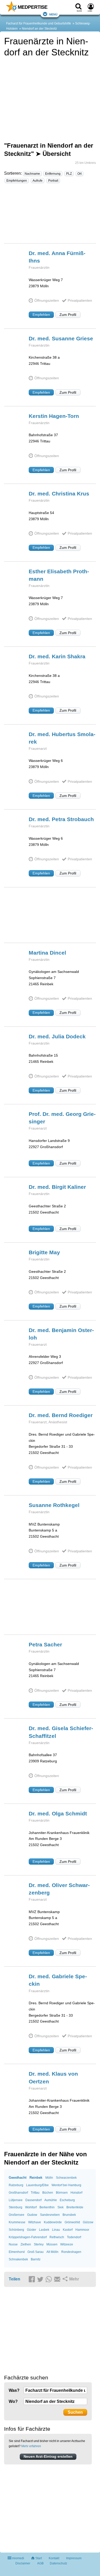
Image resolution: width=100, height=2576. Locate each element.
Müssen (52, 2244)
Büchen (48, 2193)
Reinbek (36, 2178)
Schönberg (16, 2230)
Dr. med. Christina (59, 494)
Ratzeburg (16, 2185)
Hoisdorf (76, 2193)
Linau (56, 2230)
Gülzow (88, 2222)
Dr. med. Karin (57, 656)
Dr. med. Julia (57, 1036)
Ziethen (26, 2244)
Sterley (39, 2244)
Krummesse (17, 2222)
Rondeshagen (71, 2252)
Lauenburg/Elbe (37, 2185)
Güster (32, 2230)
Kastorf (68, 2230)
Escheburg (67, 2200)
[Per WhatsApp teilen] (49, 2279)
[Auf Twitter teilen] (41, 2279)
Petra (45, 1644)
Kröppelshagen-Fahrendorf (28, 2237)
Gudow (32, 2215)
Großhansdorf (18, 2193)
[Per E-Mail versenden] (58, 2279)
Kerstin (54, 416)
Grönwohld (72, 2222)
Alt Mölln (52, 2252)
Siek (61, 2207)
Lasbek (44, 2230)
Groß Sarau (36, 2252)
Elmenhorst (17, 2252)
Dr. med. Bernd (61, 1415)
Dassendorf (33, 2200)
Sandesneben (50, 2215)
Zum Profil (68, 315)
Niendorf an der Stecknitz (39, 29)
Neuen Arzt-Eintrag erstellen (48, 2456)
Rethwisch (57, 2237)
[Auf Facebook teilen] (33, 2279)
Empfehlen (41, 315)
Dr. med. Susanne (61, 338)
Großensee (17, 2215)
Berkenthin (47, 2207)
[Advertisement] (50, 216)
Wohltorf (31, 2207)
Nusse (13, 2244)
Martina (47, 953)
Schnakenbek (18, 2259)
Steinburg (16, 2207)
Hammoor (82, 2230)
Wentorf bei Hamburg (66, 2185)
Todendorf (74, 2237)
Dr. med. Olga (58, 1813)
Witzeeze (67, 2244)
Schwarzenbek (66, 2178)
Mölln (49, 2178)
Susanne (54, 1505)
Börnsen (62, 2193)
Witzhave (35, 2222)
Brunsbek (69, 2215)
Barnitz (36, 2259)
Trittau (35, 2193)
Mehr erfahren (31, 2446)
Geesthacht (18, 2178)
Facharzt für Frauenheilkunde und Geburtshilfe (39, 23)
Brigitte (44, 1252)
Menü (53, 14)
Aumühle (51, 2200)
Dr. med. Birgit (57, 1187)
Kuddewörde (53, 2222)
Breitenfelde (75, 2207)
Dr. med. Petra (61, 819)
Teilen (14, 2279)
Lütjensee (16, 2200)
